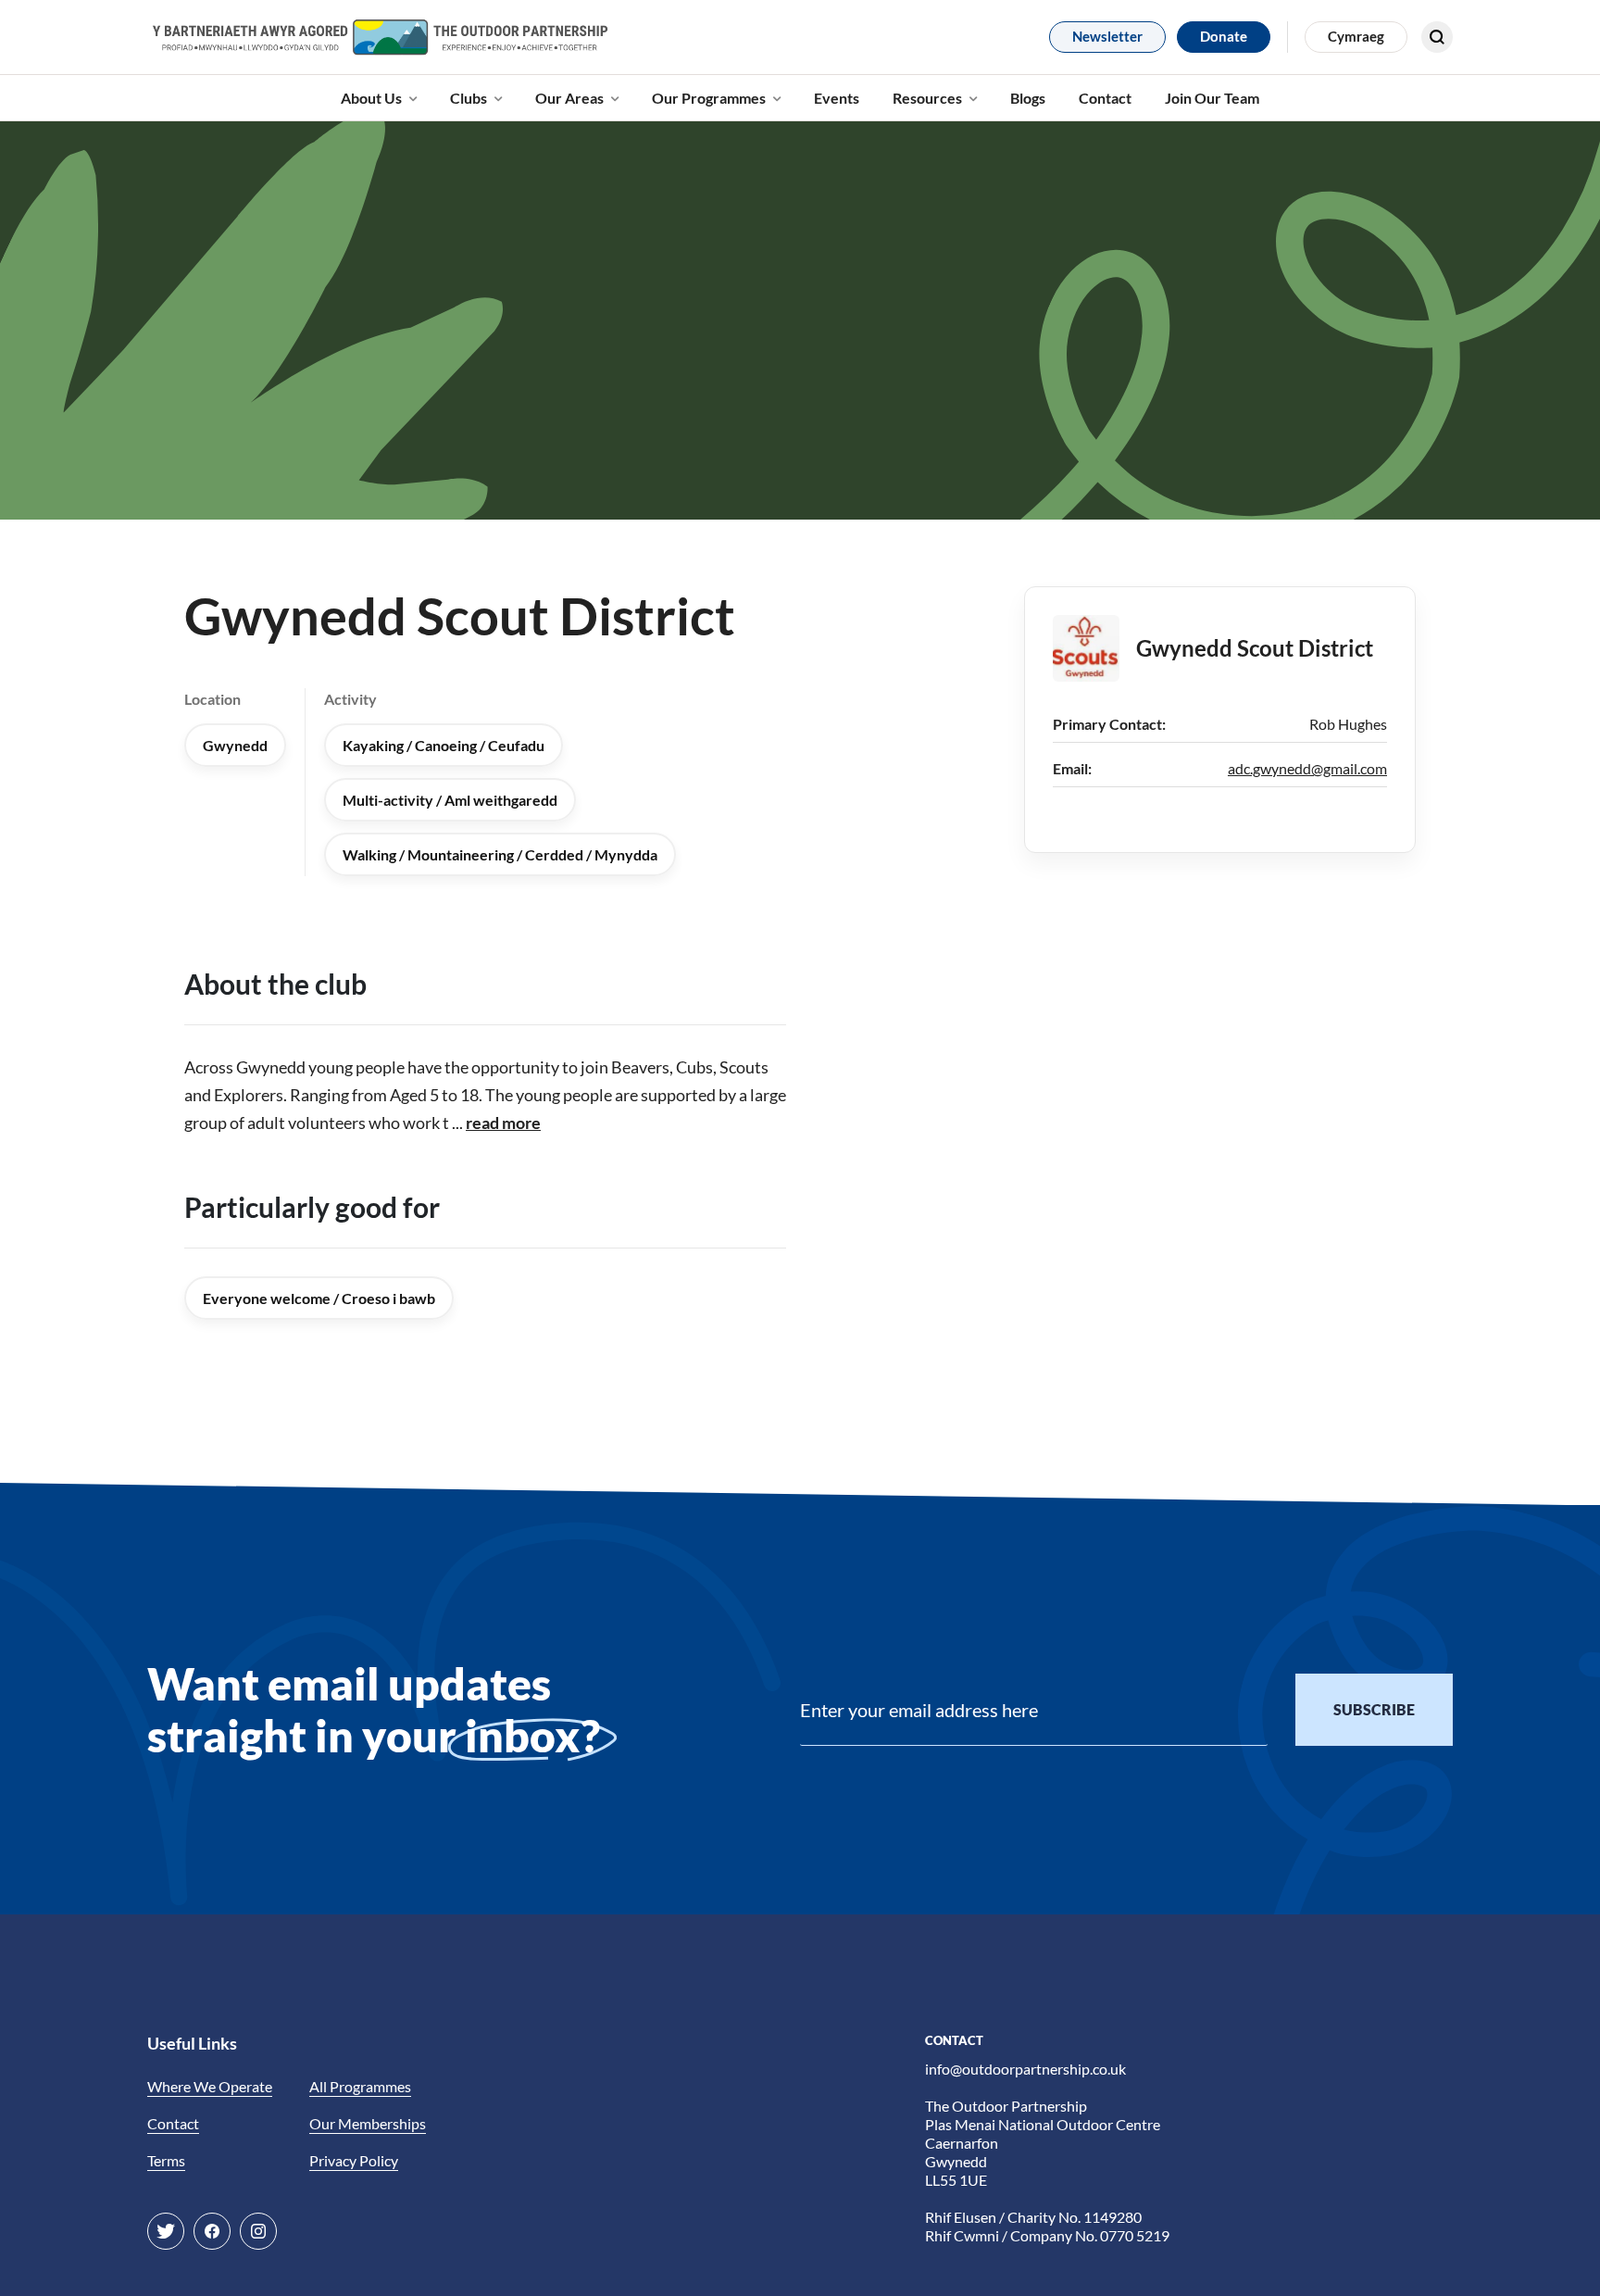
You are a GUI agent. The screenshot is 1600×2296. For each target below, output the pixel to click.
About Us (371, 98)
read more (503, 1123)
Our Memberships (368, 2123)
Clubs (469, 98)
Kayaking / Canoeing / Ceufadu (444, 745)
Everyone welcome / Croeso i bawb (319, 1298)
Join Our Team (1212, 98)
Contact (1105, 98)
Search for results (1371, 88)
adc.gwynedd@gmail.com (1307, 768)
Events (837, 98)
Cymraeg (1356, 36)
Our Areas (569, 98)
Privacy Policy (354, 2160)
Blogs (1028, 98)
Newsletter (1107, 36)
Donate (1224, 36)
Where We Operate (210, 2086)
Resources (927, 98)
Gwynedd (235, 745)
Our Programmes (709, 98)
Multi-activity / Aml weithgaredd (450, 800)
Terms (166, 2160)
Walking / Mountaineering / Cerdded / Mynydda (500, 854)
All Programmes (360, 2086)
